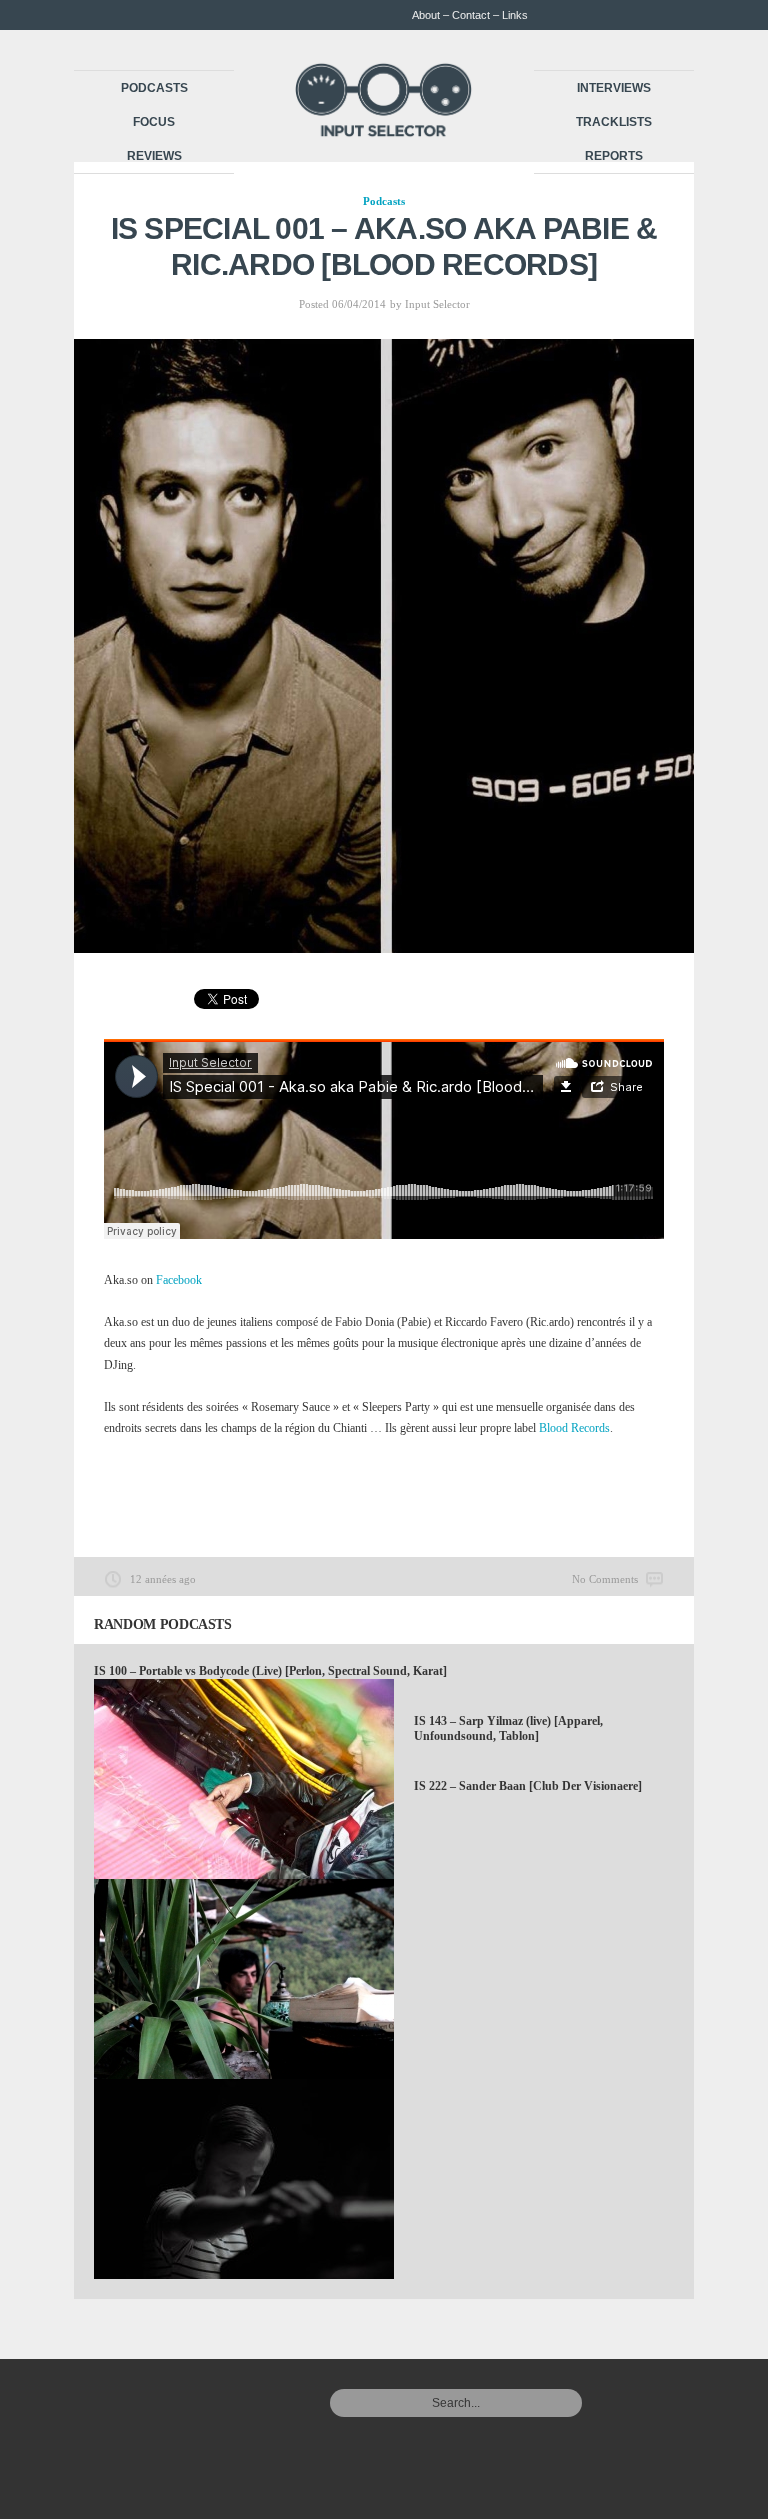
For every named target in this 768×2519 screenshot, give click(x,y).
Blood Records (574, 1428)
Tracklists (614, 122)
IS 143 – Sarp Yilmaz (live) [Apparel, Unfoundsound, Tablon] (508, 1728)
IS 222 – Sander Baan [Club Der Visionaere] (528, 1786)
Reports (614, 156)
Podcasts (154, 88)
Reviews (154, 156)
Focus (154, 122)
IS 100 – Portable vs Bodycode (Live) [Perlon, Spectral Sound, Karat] (270, 1671)
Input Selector (437, 304)
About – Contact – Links (470, 15)
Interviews (614, 88)
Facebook (179, 1280)
